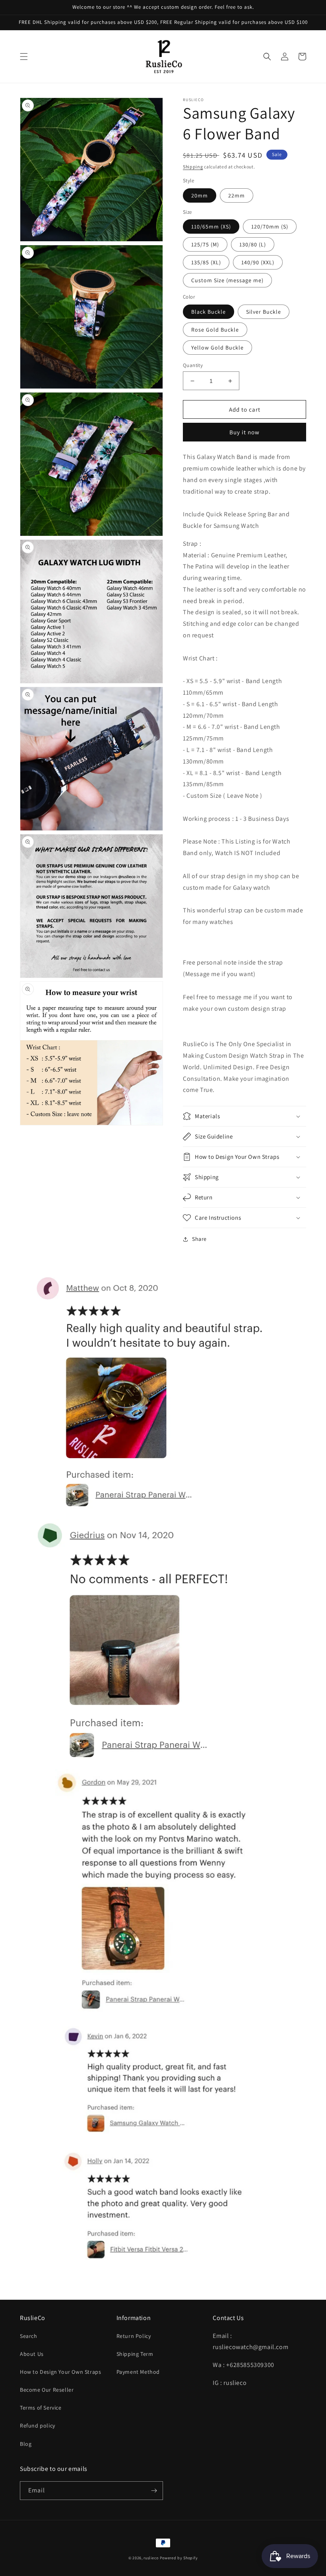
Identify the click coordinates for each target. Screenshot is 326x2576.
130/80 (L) (253, 244)
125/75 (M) (205, 244)
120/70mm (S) (270, 227)
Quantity (193, 365)
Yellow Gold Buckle (217, 348)
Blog (26, 2444)
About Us (32, 2354)
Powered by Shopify (179, 2558)
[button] (24, 57)
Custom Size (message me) (227, 280)
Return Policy (134, 2336)
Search (29, 2336)
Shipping (193, 167)
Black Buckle (209, 312)
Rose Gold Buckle (215, 330)
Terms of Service (41, 2408)
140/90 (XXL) (258, 262)
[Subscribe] (154, 2491)
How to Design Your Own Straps (60, 2372)
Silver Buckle (264, 312)
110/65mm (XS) (211, 227)
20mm (200, 195)
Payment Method (138, 2372)
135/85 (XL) (206, 262)
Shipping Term (135, 2354)
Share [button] (199, 1239)
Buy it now (244, 432)
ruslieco (151, 2558)
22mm (237, 195)
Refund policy (38, 2426)
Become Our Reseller (47, 2390)
